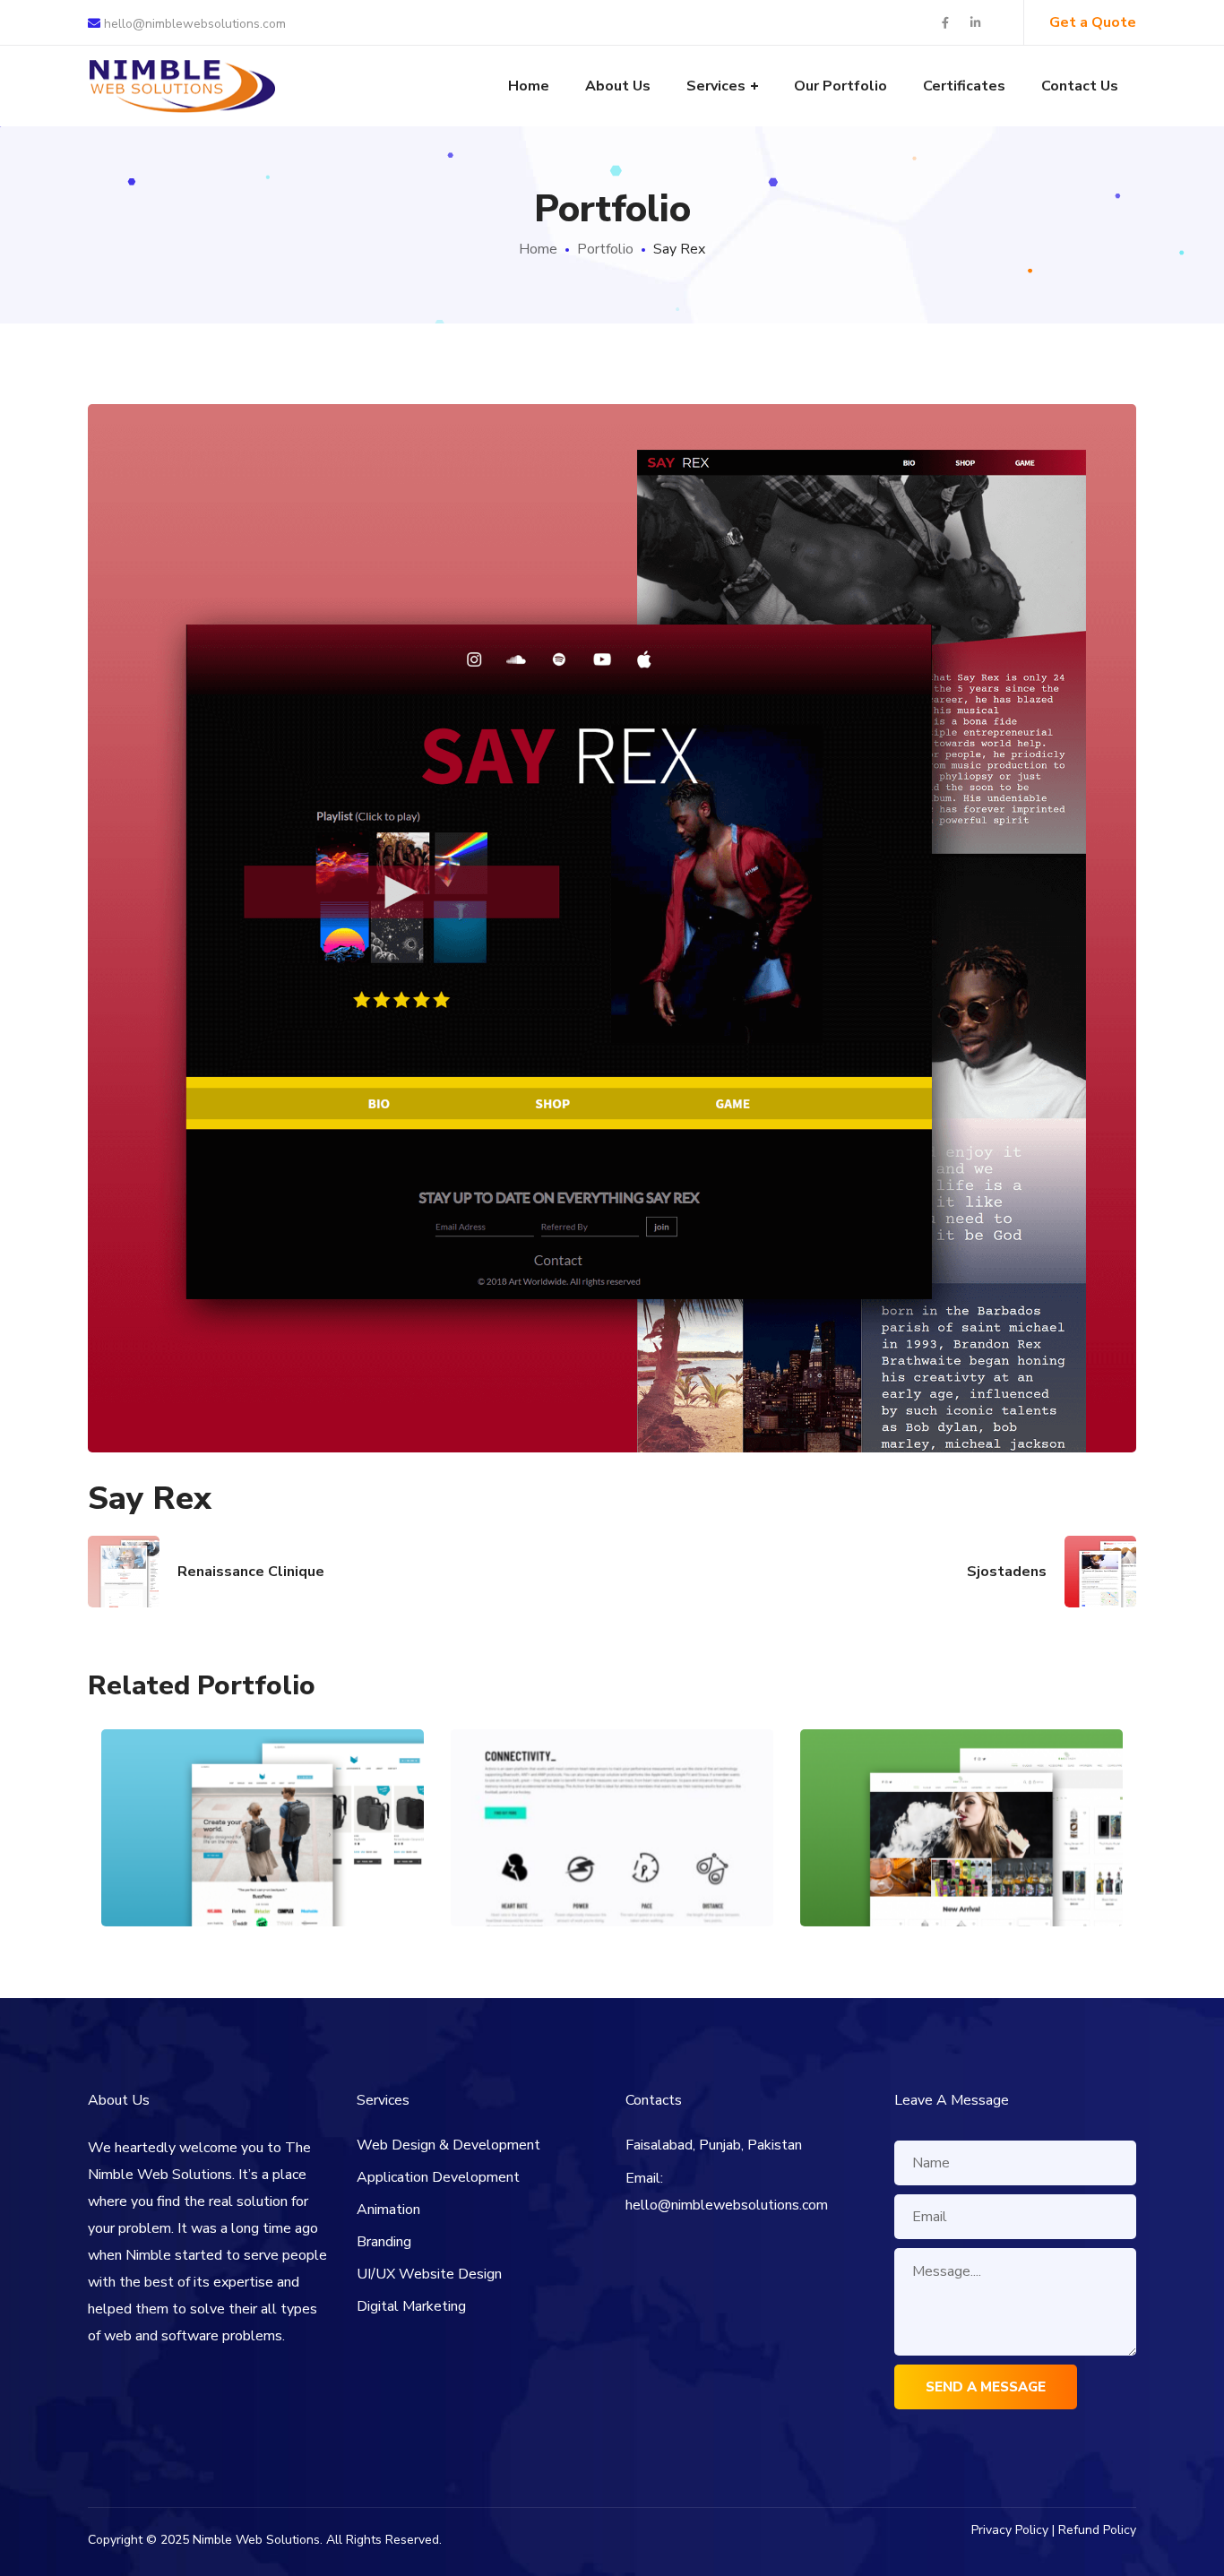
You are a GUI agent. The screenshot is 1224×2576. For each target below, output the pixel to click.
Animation (388, 2210)
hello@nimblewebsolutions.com (193, 24)
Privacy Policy (1010, 2530)
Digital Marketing (411, 2306)
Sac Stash (612, 1788)
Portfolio (605, 249)
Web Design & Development (448, 2145)
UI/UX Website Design (429, 2274)
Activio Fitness (263, 1788)
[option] (263, 1841)
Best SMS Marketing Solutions (962, 1767)
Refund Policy (1097, 2530)
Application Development (438, 2177)
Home (538, 249)
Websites (263, 1861)
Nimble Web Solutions (256, 2540)
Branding (384, 2242)
